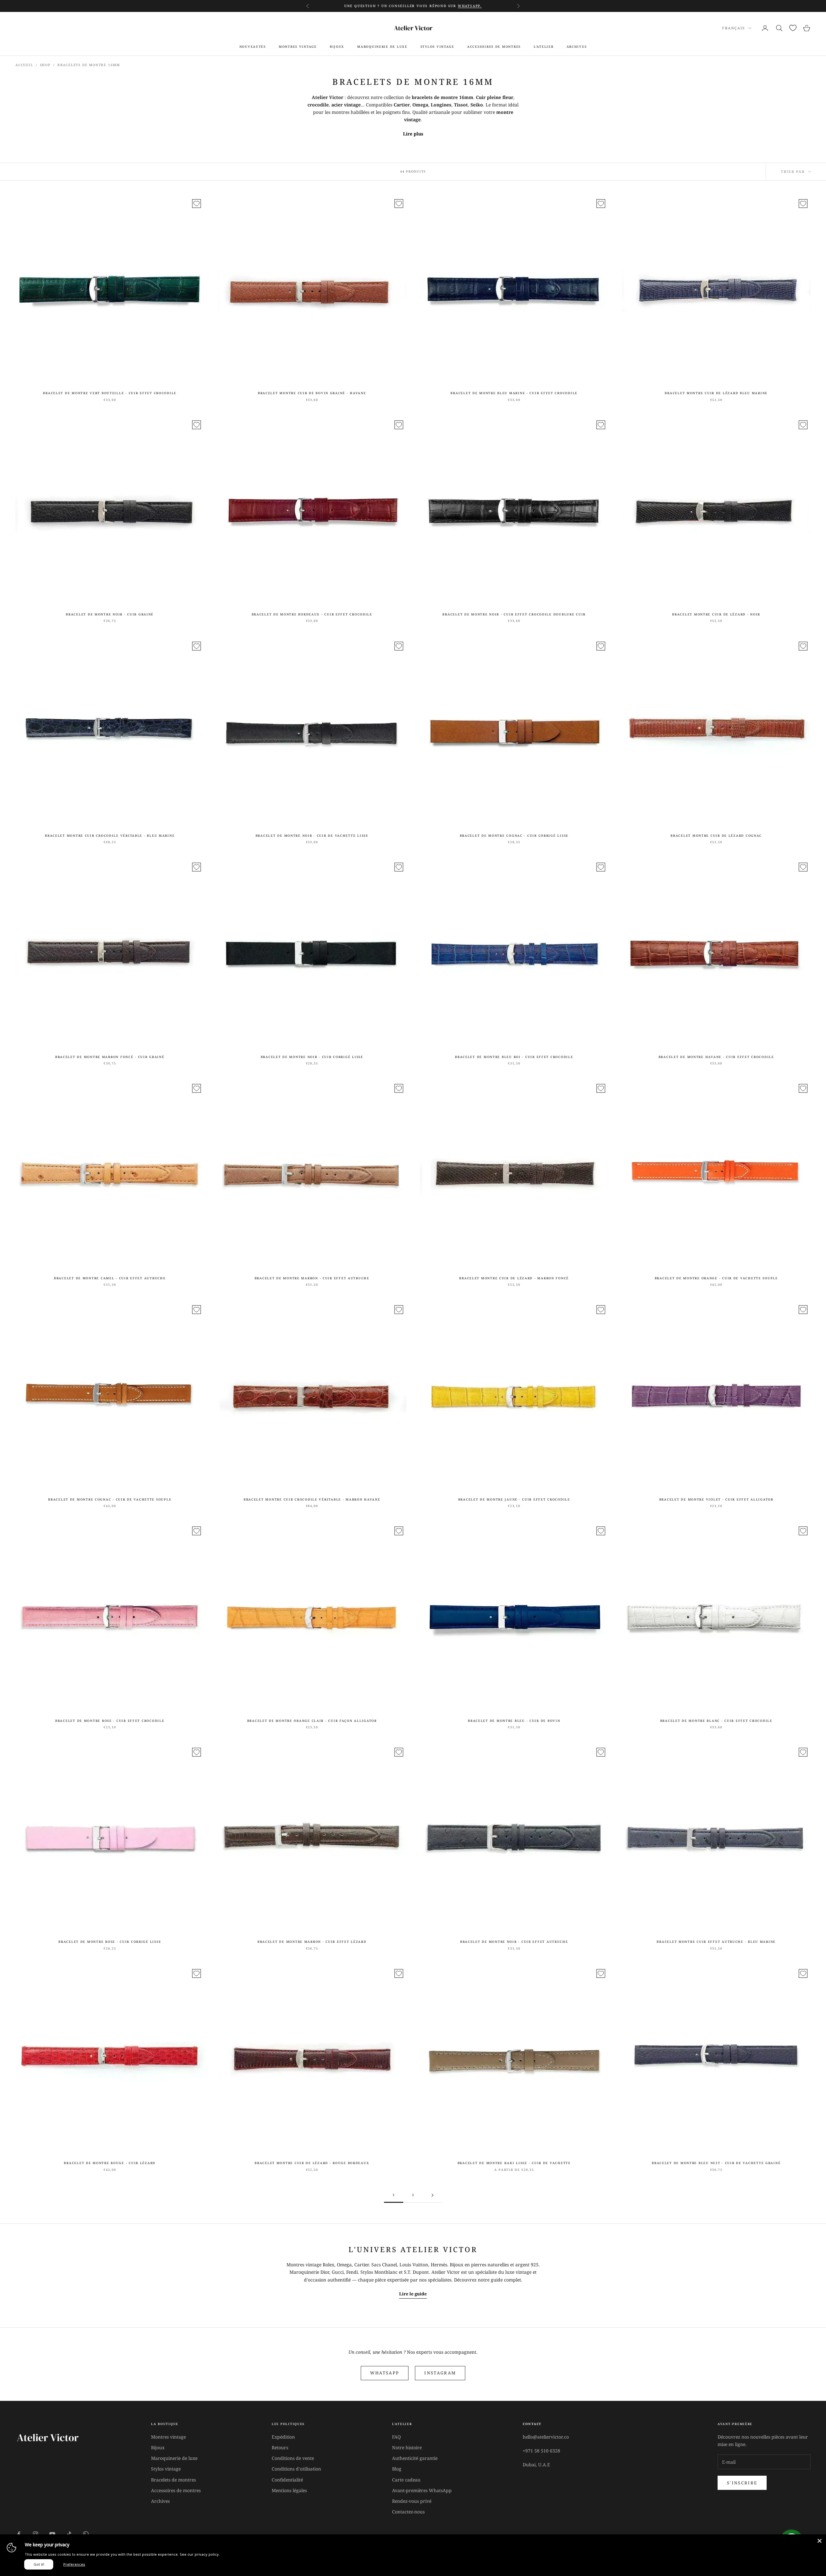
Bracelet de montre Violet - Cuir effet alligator (716, 1499)
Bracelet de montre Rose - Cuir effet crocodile (110, 1721)
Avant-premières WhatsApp (422, 2490)
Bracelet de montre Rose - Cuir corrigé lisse (110, 1942)
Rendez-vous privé (412, 2501)
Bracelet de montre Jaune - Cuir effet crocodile (514, 1499)
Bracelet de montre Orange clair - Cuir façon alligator (312, 1721)
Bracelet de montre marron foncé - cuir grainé (110, 1057)
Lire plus (413, 134)
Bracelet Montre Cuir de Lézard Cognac (716, 836)
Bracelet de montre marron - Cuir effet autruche (312, 1278)
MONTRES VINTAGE (298, 47)
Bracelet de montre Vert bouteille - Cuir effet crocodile (110, 393)
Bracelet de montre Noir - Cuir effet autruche (514, 1942)
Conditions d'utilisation (296, 2469)
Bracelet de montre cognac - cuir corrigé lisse (514, 836)
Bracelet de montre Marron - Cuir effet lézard (312, 1942)
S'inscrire (742, 2483)
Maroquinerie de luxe (174, 2458)
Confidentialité (287, 2480)
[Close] (820, 2541)
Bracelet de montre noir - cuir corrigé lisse (312, 1057)
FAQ (396, 2437)
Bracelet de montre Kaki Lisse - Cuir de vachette (514, 2163)
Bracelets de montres (173, 2480)
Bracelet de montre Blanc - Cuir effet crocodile (716, 1721)
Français (734, 28)
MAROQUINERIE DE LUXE (382, 47)
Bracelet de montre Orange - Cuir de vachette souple (716, 1278)
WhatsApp (385, 2373)
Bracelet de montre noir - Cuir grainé (110, 614)
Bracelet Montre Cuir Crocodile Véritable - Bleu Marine (110, 836)
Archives (160, 2501)
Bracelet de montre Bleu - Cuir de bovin (514, 1721)
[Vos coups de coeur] (793, 28)
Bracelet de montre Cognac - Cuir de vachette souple (110, 1499)
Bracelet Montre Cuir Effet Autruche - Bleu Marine (716, 1942)
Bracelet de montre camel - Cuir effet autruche (110, 1278)
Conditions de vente (293, 2458)
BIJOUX (337, 47)
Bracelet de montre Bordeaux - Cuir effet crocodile (312, 614)
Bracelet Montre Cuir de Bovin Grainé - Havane (312, 393)
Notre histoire (407, 2447)
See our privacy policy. (200, 2554)
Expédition (283, 2437)
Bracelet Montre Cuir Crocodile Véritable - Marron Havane (312, 1499)
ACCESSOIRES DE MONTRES (494, 47)
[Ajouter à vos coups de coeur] (196, 204)
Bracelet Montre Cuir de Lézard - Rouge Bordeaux (312, 2163)
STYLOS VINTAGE (437, 47)
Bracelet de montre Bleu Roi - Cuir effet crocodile (514, 1057)
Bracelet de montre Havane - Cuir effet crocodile (716, 1057)
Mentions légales (289, 2490)
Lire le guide (413, 2294)
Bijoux (158, 2447)
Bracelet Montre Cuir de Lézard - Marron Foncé (514, 1278)
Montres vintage (168, 2437)
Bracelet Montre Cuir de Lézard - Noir (716, 614)
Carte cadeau (406, 2480)
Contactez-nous (408, 2512)
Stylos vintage (166, 2469)
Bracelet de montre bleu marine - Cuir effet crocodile (514, 393)
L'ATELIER (544, 47)
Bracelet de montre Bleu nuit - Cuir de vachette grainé (716, 2163)
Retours (280, 2447)
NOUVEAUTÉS (253, 47)
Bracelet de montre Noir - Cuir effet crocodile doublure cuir (514, 614)
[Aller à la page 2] (432, 2195)
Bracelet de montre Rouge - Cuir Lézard (110, 2163)
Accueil (24, 65)
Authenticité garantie (415, 2458)
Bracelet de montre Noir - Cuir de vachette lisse (312, 836)
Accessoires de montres (176, 2490)
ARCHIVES (577, 47)
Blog (397, 2469)
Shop (45, 65)
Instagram (440, 2373)
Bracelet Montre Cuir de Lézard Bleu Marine (716, 393)
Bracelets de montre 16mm (89, 65)
